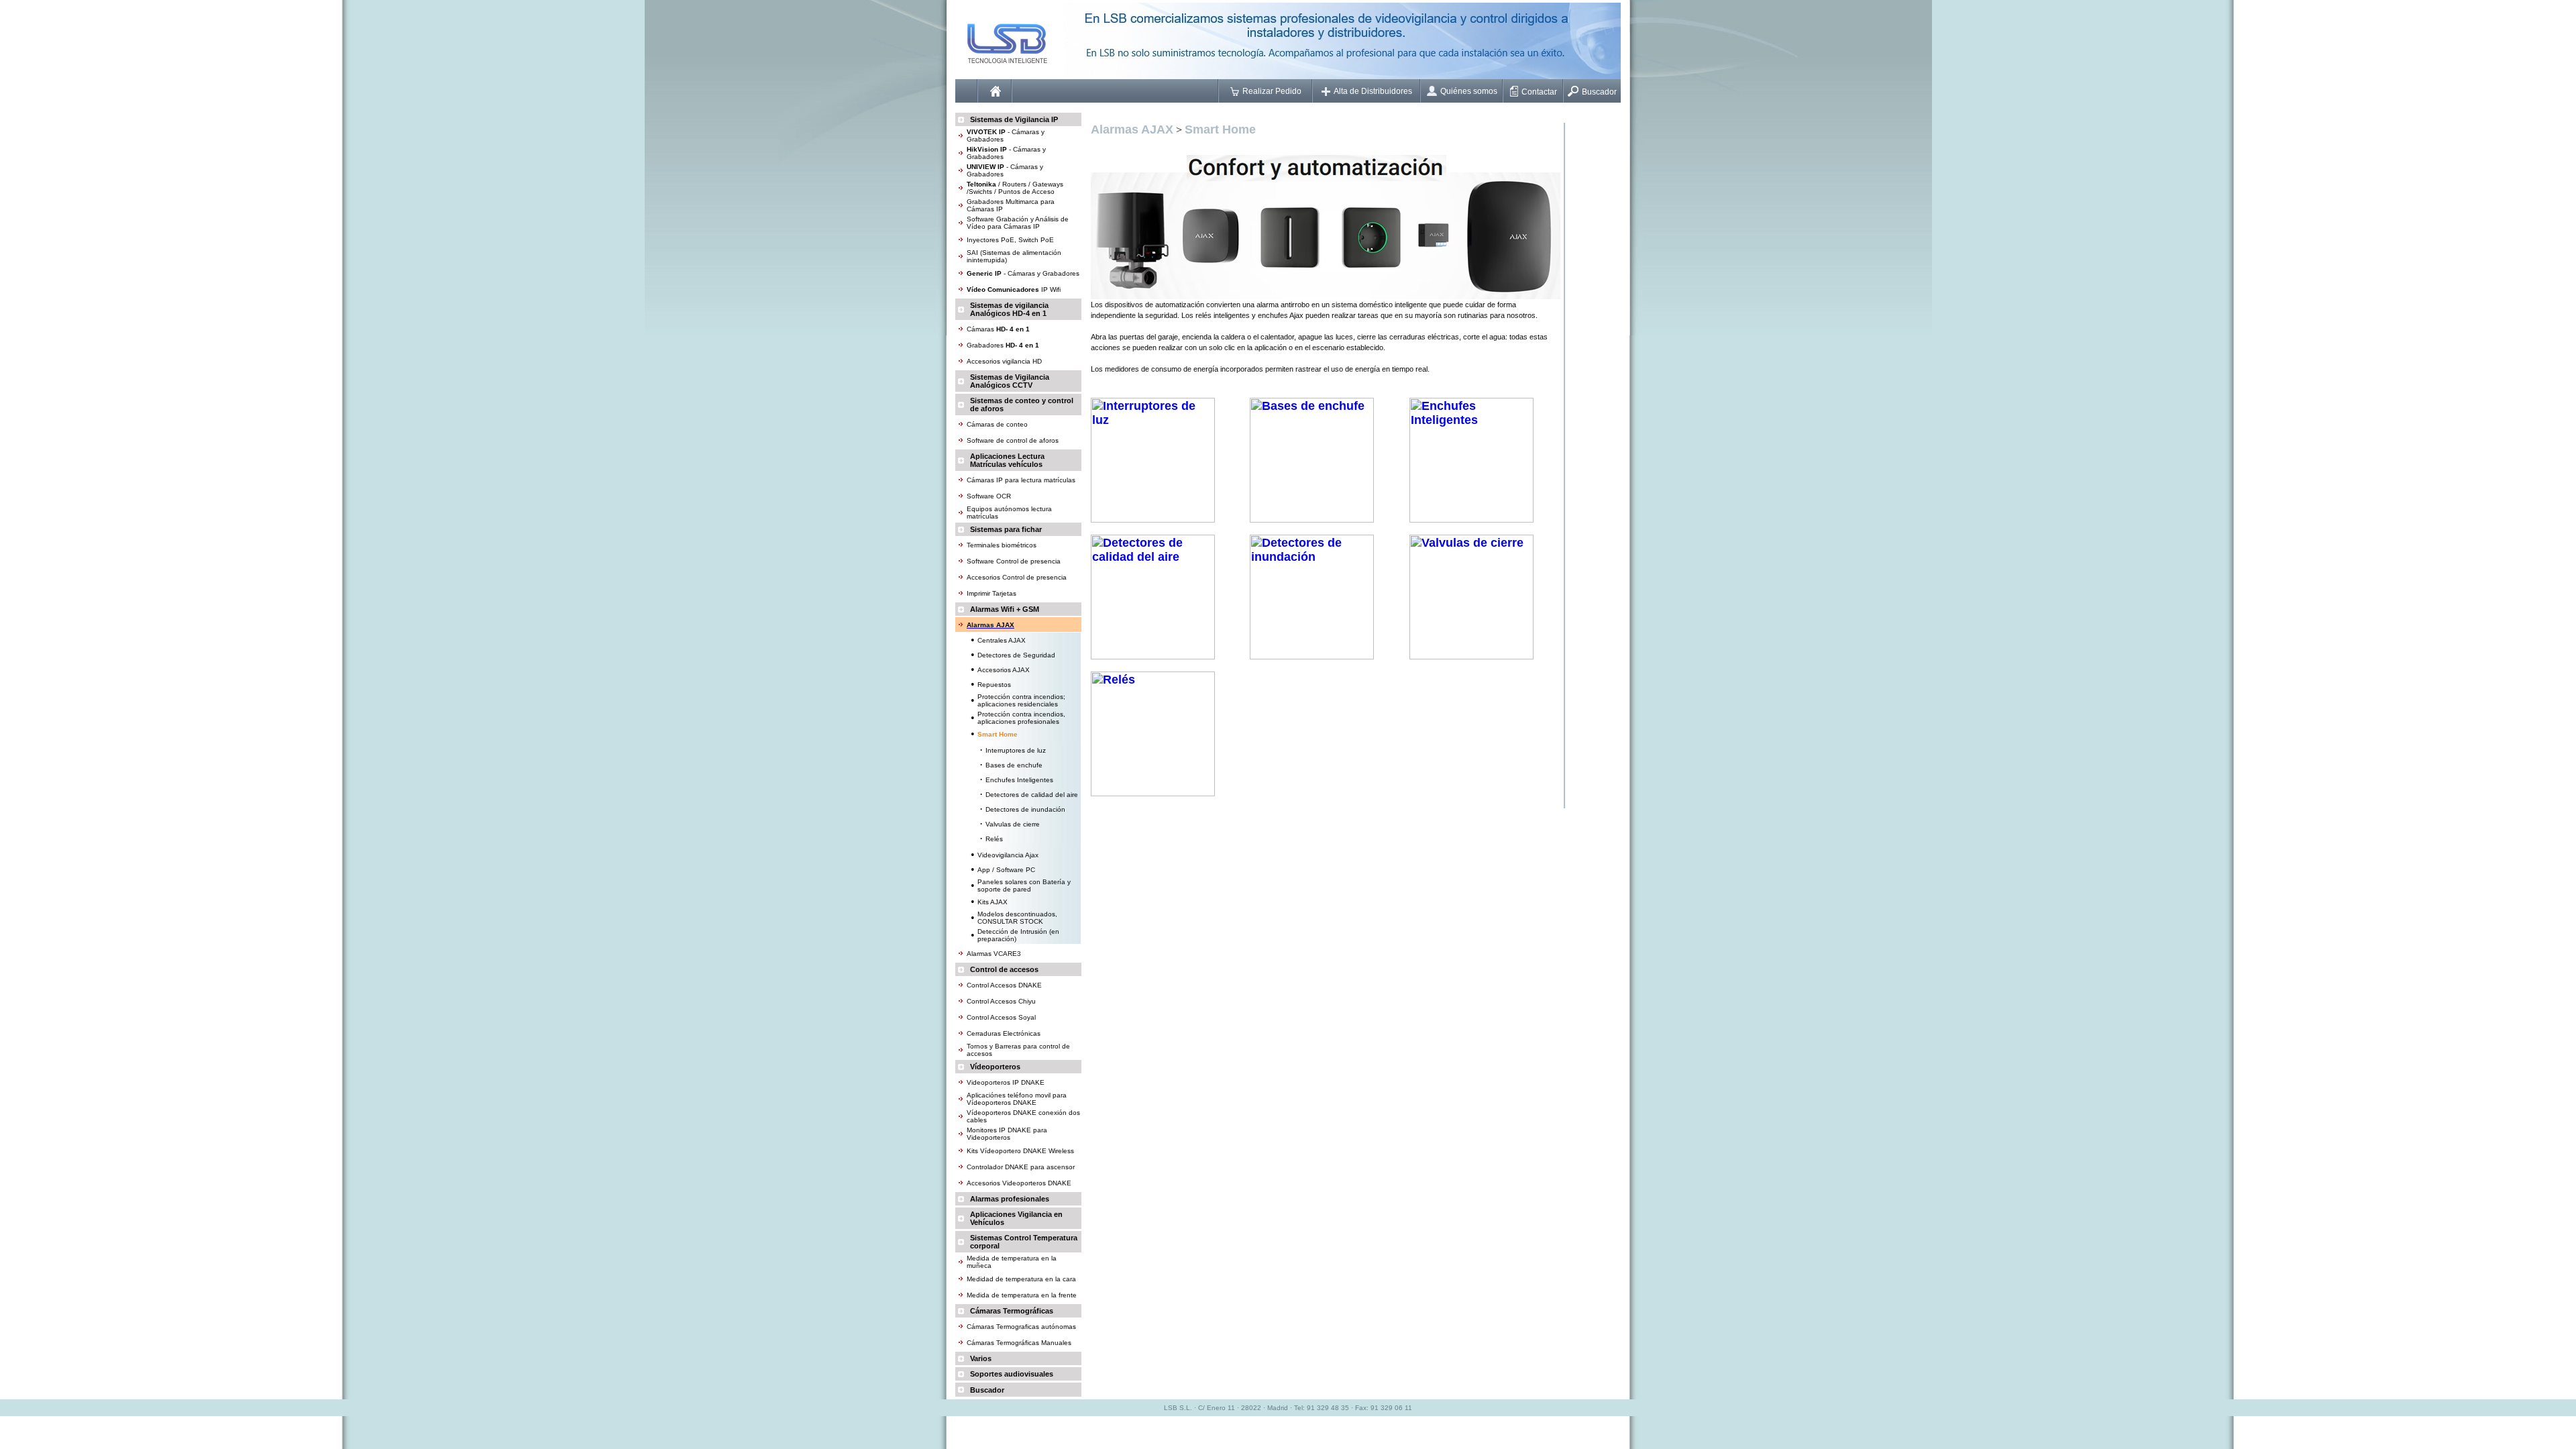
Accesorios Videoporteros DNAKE (1019, 1183)
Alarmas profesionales (1010, 1199)
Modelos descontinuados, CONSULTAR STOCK (1017, 918)
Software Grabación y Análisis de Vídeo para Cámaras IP (1018, 223)
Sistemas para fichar (1006, 529)
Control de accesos (1004, 969)
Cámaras (998, 329)
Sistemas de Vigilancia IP (1014, 119)
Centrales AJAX (1002, 640)
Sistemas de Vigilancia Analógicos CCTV (1010, 381)
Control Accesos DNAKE (1004, 985)
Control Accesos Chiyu (1001, 1001)
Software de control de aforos (1013, 440)
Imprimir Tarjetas (991, 593)
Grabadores (1003, 345)
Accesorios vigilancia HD (1004, 361)
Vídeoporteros (995, 1067)
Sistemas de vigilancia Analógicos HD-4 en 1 (1009, 309)
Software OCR (989, 496)
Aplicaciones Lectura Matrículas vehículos (1007, 460)
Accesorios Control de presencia (1017, 577)
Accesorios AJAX (1004, 670)
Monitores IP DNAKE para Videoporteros (1007, 1134)
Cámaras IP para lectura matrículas (1021, 480)
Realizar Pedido (1272, 91)
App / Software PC (1006, 870)
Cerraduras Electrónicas (1004, 1033)
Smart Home (1220, 129)
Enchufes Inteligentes (1019, 780)
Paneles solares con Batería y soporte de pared (1024, 885)
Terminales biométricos (1002, 545)
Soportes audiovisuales (1012, 1374)
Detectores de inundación (1025, 809)
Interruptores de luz (1016, 750)
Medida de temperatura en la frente (1022, 1295)
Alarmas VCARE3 (994, 954)
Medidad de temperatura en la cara (1021, 1279)
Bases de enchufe (1014, 765)
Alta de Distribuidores (1373, 91)
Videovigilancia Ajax (1008, 855)
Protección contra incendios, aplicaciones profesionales (1021, 718)
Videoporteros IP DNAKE (1006, 1082)
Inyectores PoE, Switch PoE (1010, 240)
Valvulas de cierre (1013, 824)
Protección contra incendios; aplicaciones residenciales (1021, 700)
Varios (981, 1358)
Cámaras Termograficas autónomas (1021, 1327)
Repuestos (994, 685)
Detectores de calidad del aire (1032, 795)
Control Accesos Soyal (1001, 1017)
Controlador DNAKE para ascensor (1021, 1167)
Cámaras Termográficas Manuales (1019, 1343)
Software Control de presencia (1014, 561)
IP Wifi (1014, 289)
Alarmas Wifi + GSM (1005, 609)
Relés (994, 839)
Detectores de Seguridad (1016, 655)
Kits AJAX (992, 902)
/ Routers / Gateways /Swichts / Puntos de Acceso (1015, 188)
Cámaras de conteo (997, 424)
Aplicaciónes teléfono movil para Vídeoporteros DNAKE (1017, 1099)
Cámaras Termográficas (1012, 1311)
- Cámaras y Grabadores (1023, 273)
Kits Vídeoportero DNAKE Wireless (1020, 1151)
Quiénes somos (1469, 91)
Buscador (1599, 92)
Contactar (1539, 92)
